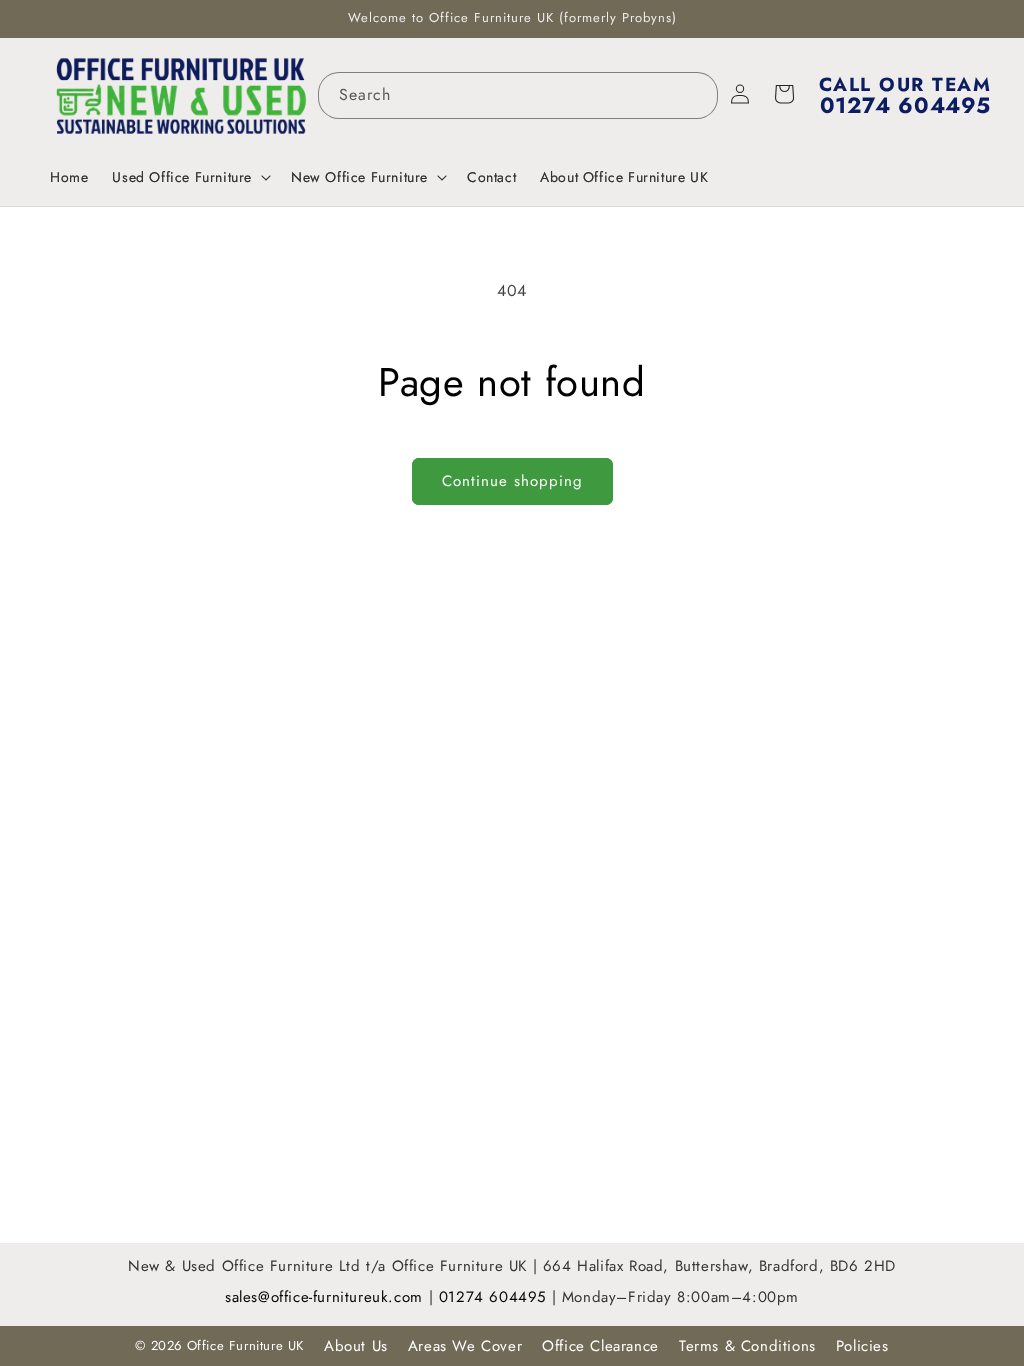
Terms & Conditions (747, 1346)
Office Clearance (600, 1346)
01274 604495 (495, 1297)
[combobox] (518, 95)
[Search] (695, 95)
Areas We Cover (465, 1346)
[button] (189, 177)
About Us (356, 1346)
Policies (862, 1346)
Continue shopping (512, 481)
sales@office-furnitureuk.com (324, 1297)
